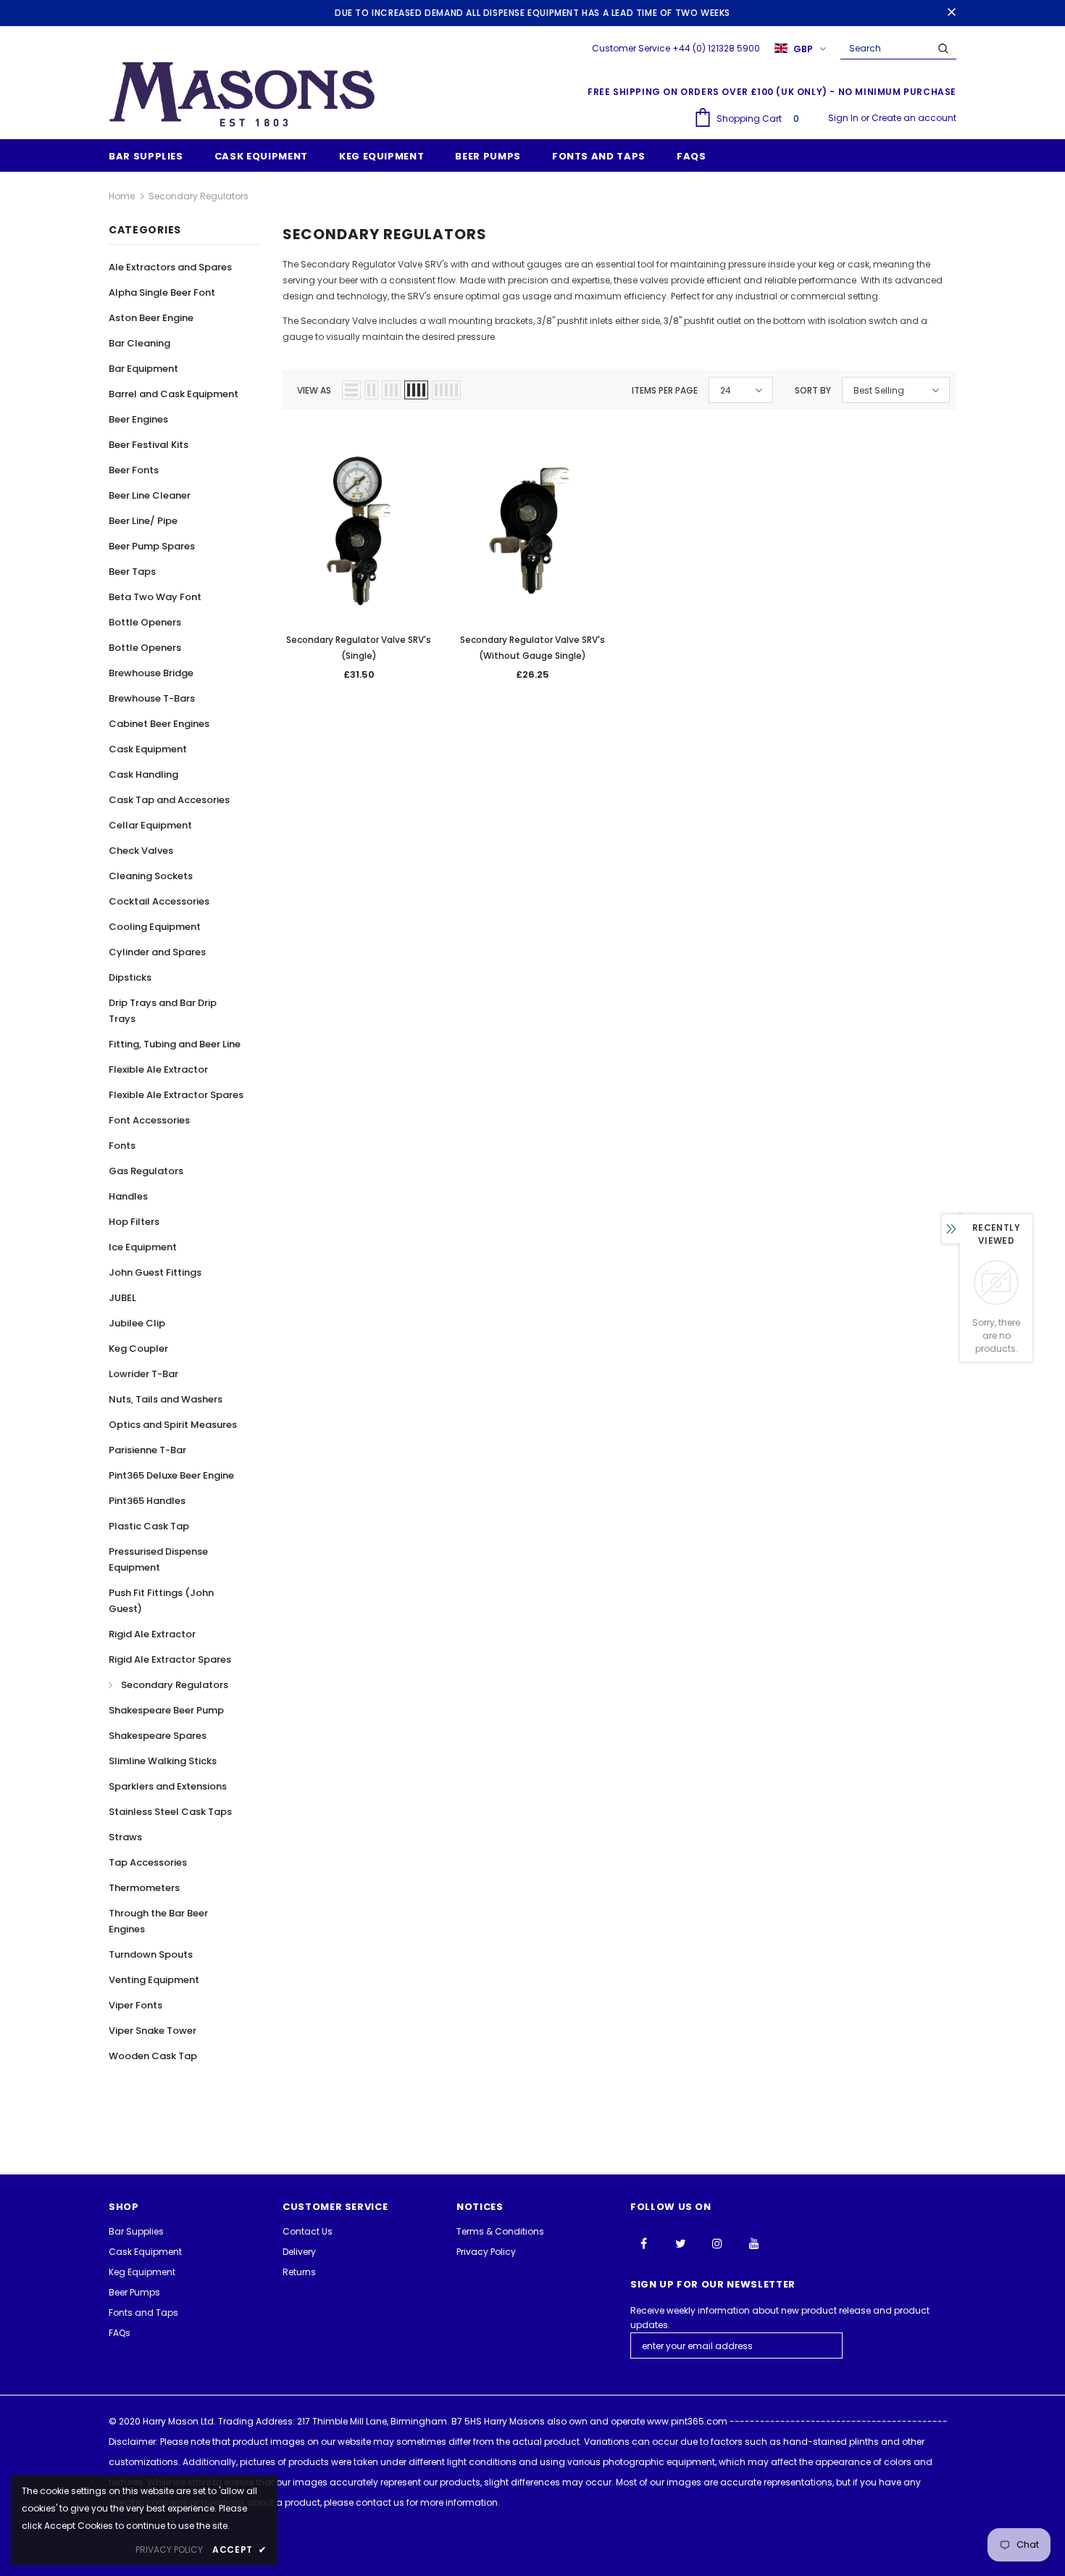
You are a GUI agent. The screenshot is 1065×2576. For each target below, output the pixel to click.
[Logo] (243, 94)
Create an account (914, 118)
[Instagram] (717, 2243)
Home (122, 196)
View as (314, 390)
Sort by (813, 390)
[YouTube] (754, 2243)
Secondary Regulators (199, 196)
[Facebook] (643, 2243)
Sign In (844, 118)
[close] (951, 13)
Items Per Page (665, 390)
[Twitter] (680, 2243)
